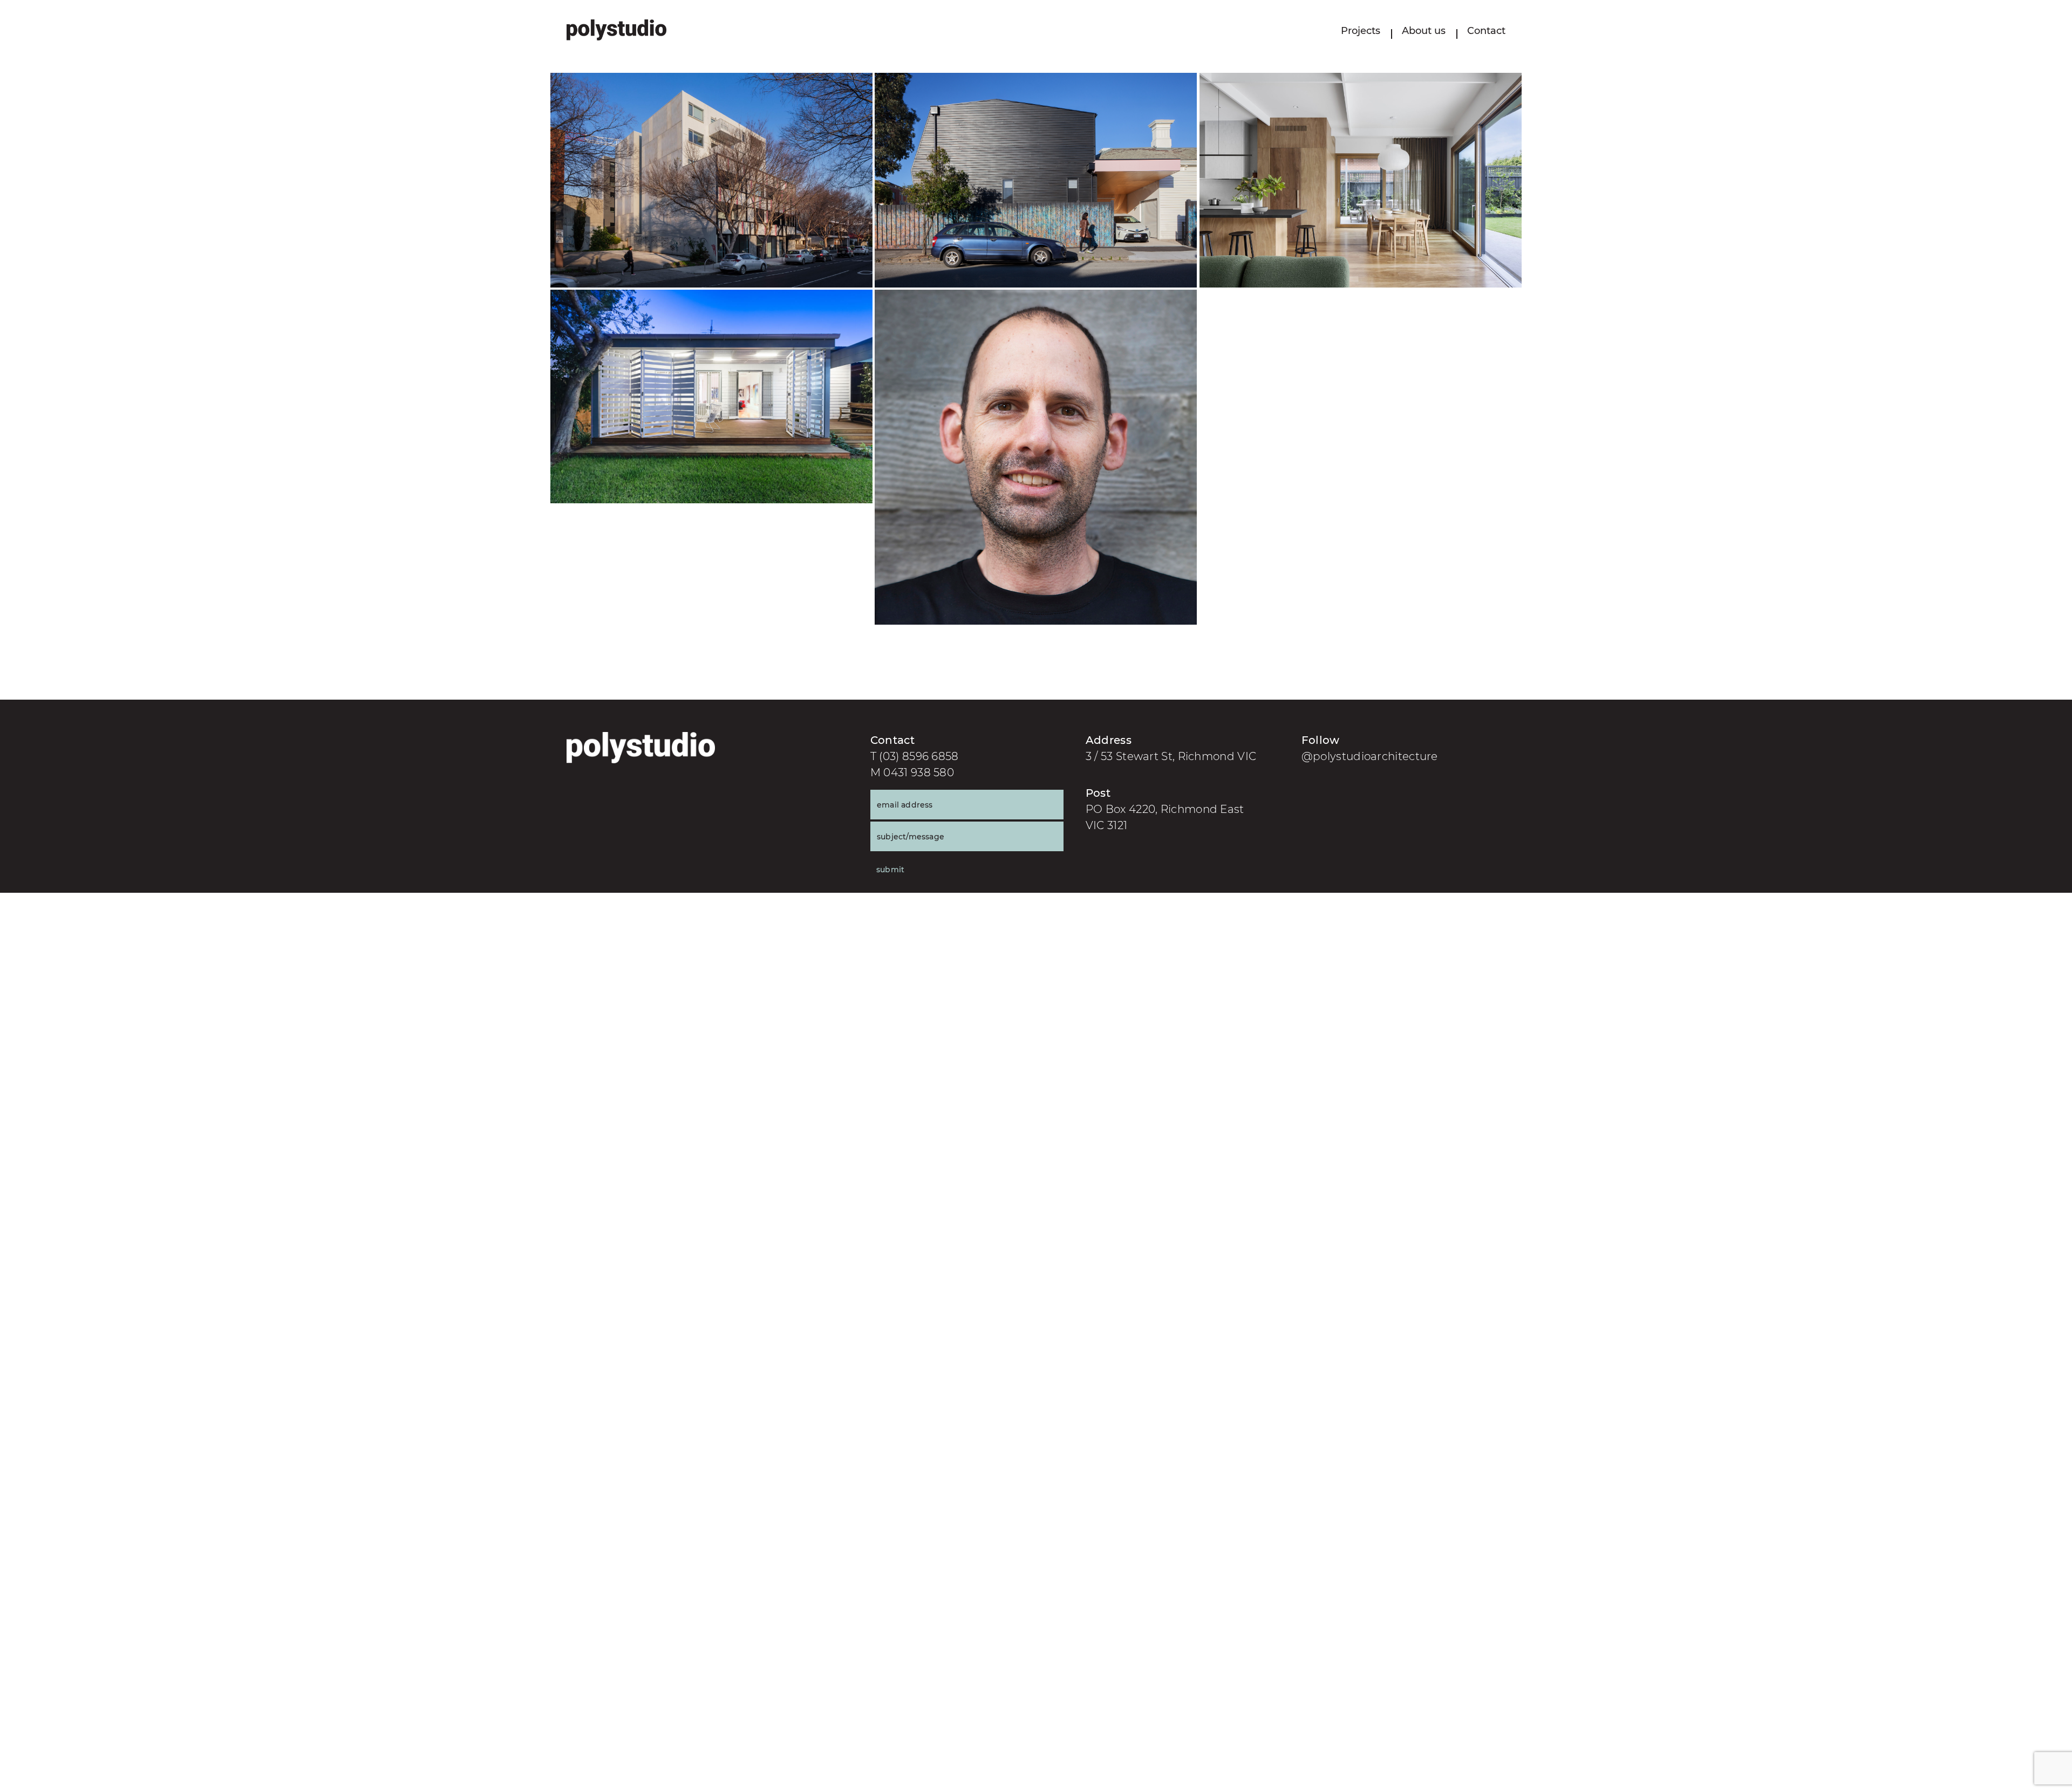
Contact (1486, 31)
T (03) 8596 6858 (915, 756)
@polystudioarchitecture (1370, 756)
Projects (1361, 31)
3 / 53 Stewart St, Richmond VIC (1171, 756)
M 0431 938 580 (912, 772)
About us (1424, 31)
